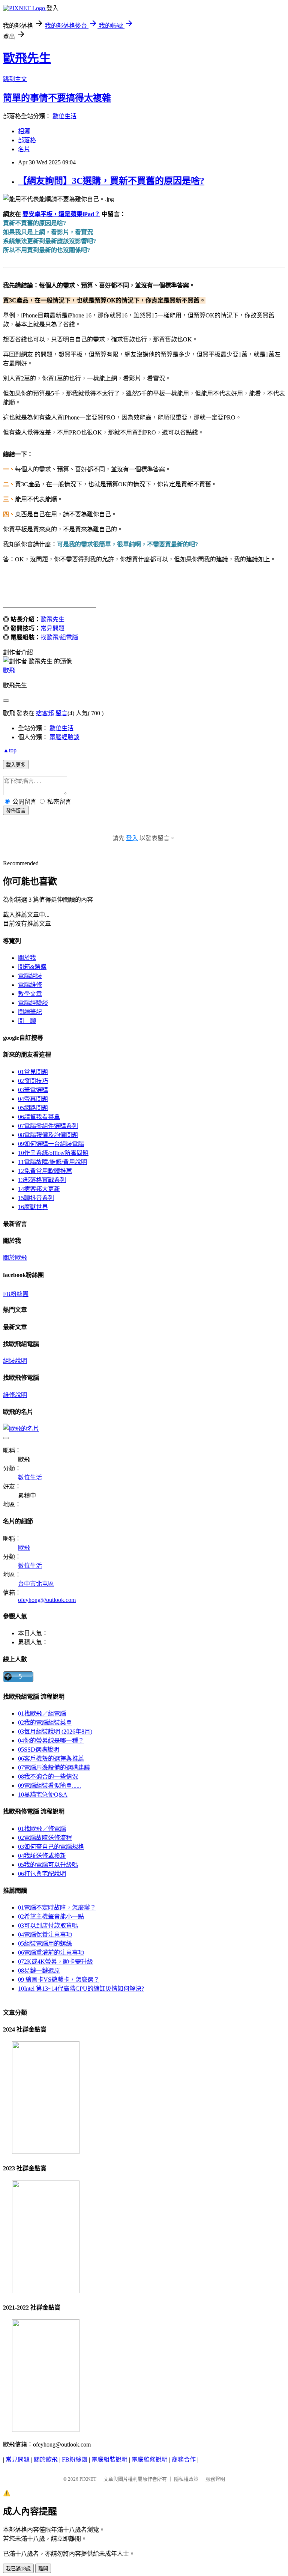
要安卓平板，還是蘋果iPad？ (61, 214)
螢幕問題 (33, 1099)
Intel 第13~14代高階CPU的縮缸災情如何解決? (81, 1989)
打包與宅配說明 (42, 1874)
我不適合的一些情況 (48, 1777)
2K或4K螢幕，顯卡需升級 (55, 1962)
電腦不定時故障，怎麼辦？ (57, 1908)
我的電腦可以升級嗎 (48, 1865)
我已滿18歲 (18, 2569)
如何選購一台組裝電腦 (51, 1144)
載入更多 (16, 765)
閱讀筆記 (30, 1012)
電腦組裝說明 (109, 2459)
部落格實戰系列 (42, 1180)
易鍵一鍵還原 (39, 1971)
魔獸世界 (33, 1207)
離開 (43, 2569)
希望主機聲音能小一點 (51, 1917)
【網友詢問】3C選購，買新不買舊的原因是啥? (111, 181)
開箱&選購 (32, 967)
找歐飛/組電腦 (59, 637)
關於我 (27, 958)
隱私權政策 (186, 2479)
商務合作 (184, 2459)
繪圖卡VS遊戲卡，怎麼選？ (59, 1980)
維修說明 (15, 1395)
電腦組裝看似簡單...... (49, 1786)
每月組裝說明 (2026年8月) (55, 1732)
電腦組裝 (30, 976)
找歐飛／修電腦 (42, 1829)
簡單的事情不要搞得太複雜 (57, 98)
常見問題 (52, 628)
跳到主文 (15, 79)
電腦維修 (30, 985)
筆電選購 (33, 1090)
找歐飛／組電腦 (42, 1714)
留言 (61, 713)
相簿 (24, 131)
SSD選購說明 (39, 1750)
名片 (24, 149)
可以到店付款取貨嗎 (48, 1926)
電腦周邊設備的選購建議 (54, 1768)
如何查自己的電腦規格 (51, 1847)
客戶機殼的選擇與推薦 (51, 1759)
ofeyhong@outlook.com (47, 1600)
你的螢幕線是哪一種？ (51, 1741)
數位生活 (64, 116)
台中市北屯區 (36, 1584)
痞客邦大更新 (39, 1189)
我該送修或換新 (42, 1856)
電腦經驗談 (64, 737)
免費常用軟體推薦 (45, 1171)
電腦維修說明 (150, 2459)
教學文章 (30, 994)
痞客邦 (45, 713)
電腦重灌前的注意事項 (51, 1953)
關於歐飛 (15, 1258)
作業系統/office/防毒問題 (53, 1153)
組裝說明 (15, 1361)
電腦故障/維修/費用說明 (52, 1162)
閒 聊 (27, 1021)
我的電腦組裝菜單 (45, 1723)
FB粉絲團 (16, 1294)
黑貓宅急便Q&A (43, 1795)
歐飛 (9, 670)
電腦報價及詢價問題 (48, 1135)
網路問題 (33, 1108)
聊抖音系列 (36, 1198)
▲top (10, 750)
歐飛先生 (27, 58)
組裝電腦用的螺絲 (45, 1944)
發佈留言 (16, 811)
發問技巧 (33, 1081)
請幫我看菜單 (39, 1117)
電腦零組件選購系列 (48, 1126)
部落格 (27, 140)
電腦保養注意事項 (45, 1935)
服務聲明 (215, 2479)
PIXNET (88, 2479)
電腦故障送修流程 (45, 1838)
